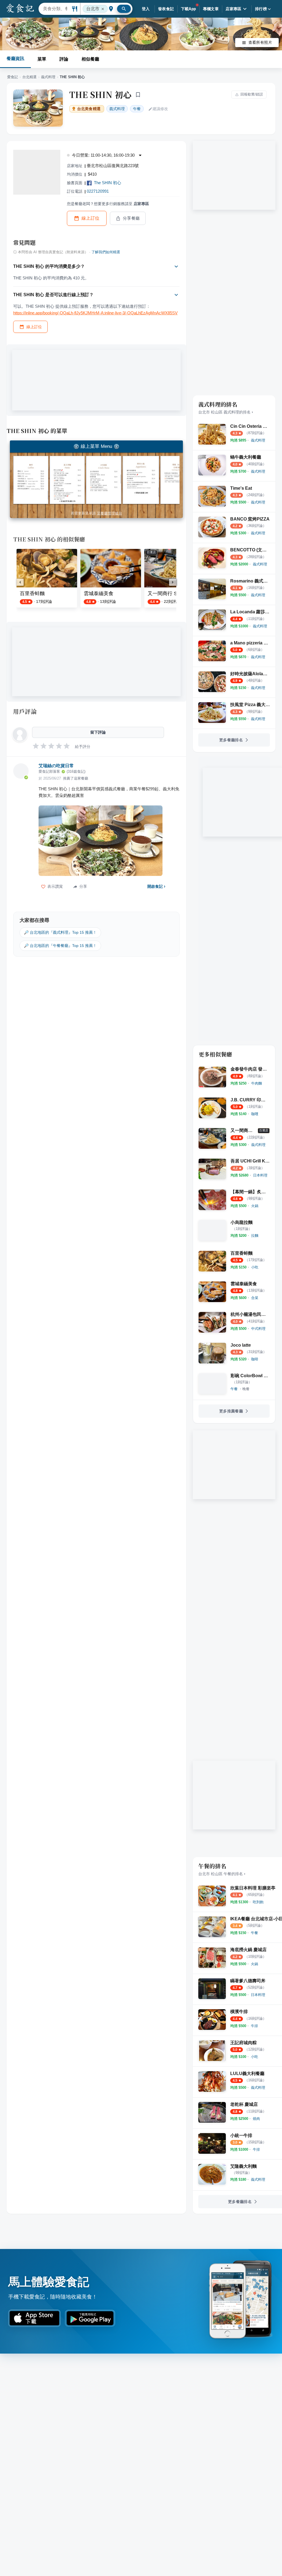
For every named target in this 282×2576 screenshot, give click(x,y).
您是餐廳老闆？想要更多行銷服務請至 (108, 204)
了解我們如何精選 (106, 252)
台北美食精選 (89, 109)
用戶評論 (25, 711)
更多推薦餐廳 (231, 1411)
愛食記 (13, 77)
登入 (146, 9)
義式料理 (48, 77)
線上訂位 (91, 218)
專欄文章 (211, 9)
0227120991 (98, 191)
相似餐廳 (90, 59)
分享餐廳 (131, 218)
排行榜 (261, 9)
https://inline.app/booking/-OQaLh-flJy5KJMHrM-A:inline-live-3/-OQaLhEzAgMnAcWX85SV (95, 313)
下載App (189, 9)
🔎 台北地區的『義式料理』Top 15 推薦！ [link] (60, 932)
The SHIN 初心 (108, 183)
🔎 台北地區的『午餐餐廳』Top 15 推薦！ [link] (60, 946)
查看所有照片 (260, 42)
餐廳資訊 (15, 58)
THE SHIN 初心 (100, 94)
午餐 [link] (137, 109)
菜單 (42, 59)
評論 (64, 59)
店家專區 (234, 9)
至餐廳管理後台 (109, 513)
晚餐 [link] (246, 1389)
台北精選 (29, 77)
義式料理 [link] (117, 109)
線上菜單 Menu (96, 446)
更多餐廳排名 (231, 740)
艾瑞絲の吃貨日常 (56, 766)
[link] (258, 440)
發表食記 (166, 9)
